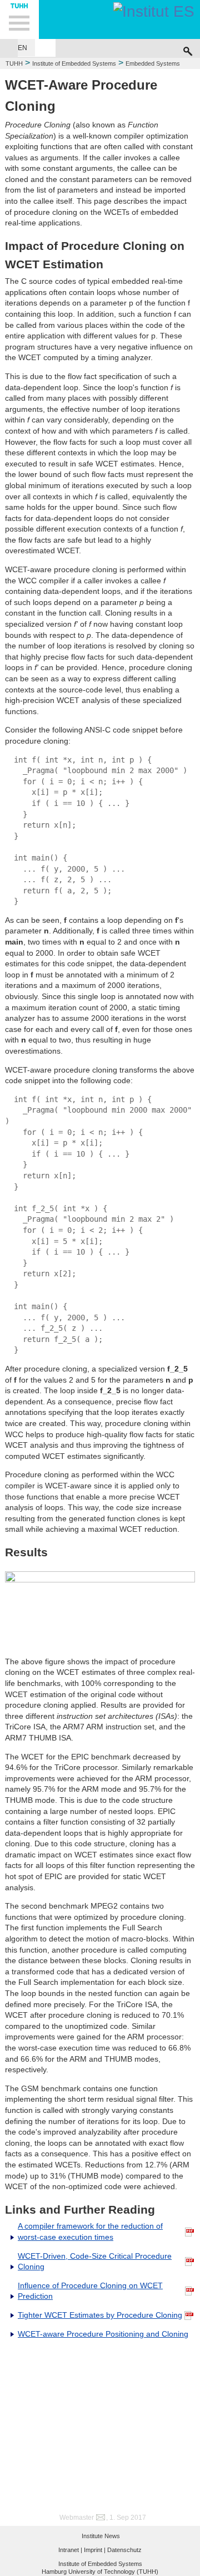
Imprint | (95, 2550)
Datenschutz (124, 2550)
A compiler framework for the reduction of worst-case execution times (90, 2231)
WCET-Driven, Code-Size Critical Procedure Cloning (95, 2262)
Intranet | (70, 2550)
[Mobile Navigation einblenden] (19, 19)
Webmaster (77, 2518)
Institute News (101, 2536)
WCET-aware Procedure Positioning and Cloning (103, 2334)
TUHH (14, 63)
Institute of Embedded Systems (74, 63)
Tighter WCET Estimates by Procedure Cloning (100, 2315)
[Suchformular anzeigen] (188, 48)
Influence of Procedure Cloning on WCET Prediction (90, 2291)
